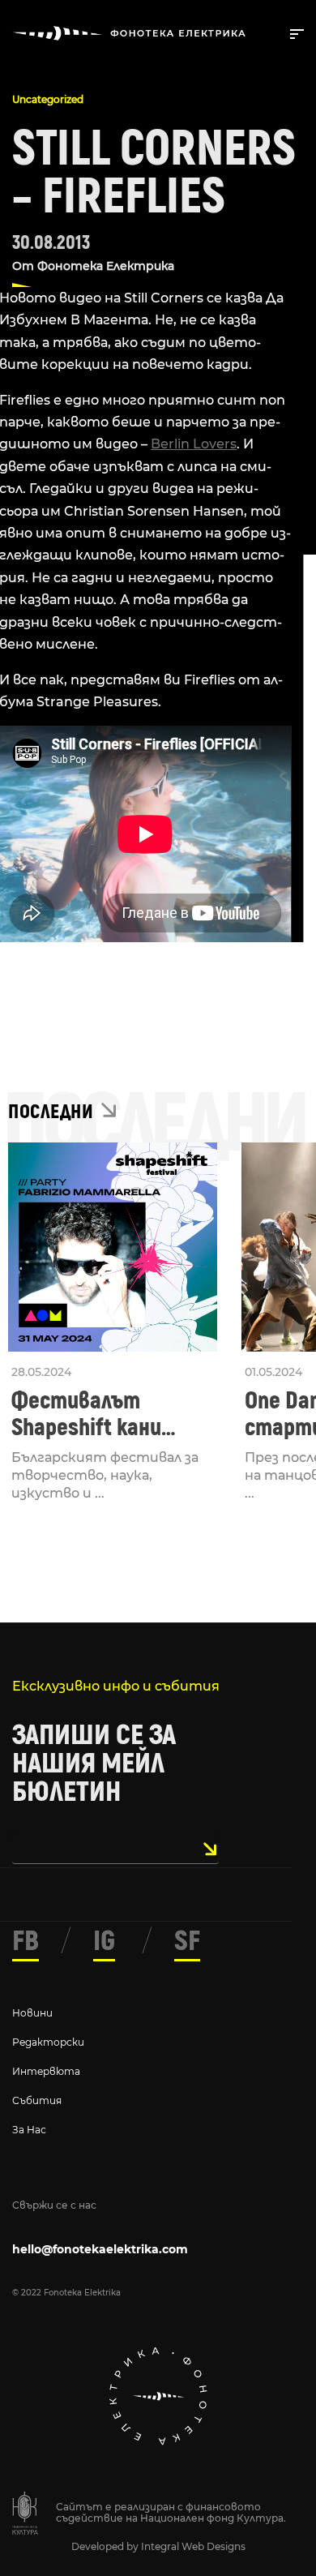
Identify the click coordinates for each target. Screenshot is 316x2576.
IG (104, 1941)
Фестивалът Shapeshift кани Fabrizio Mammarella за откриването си (108, 1414)
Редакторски (48, 2042)
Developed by (106, 2546)
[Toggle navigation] (294, 32)
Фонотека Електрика (106, 266)
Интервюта (46, 2071)
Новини (32, 2013)
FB (26, 1941)
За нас (29, 2130)
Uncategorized (48, 99)
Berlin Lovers (194, 444)
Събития (37, 2100)
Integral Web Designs (193, 2546)
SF (187, 1941)
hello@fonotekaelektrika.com (100, 2249)
